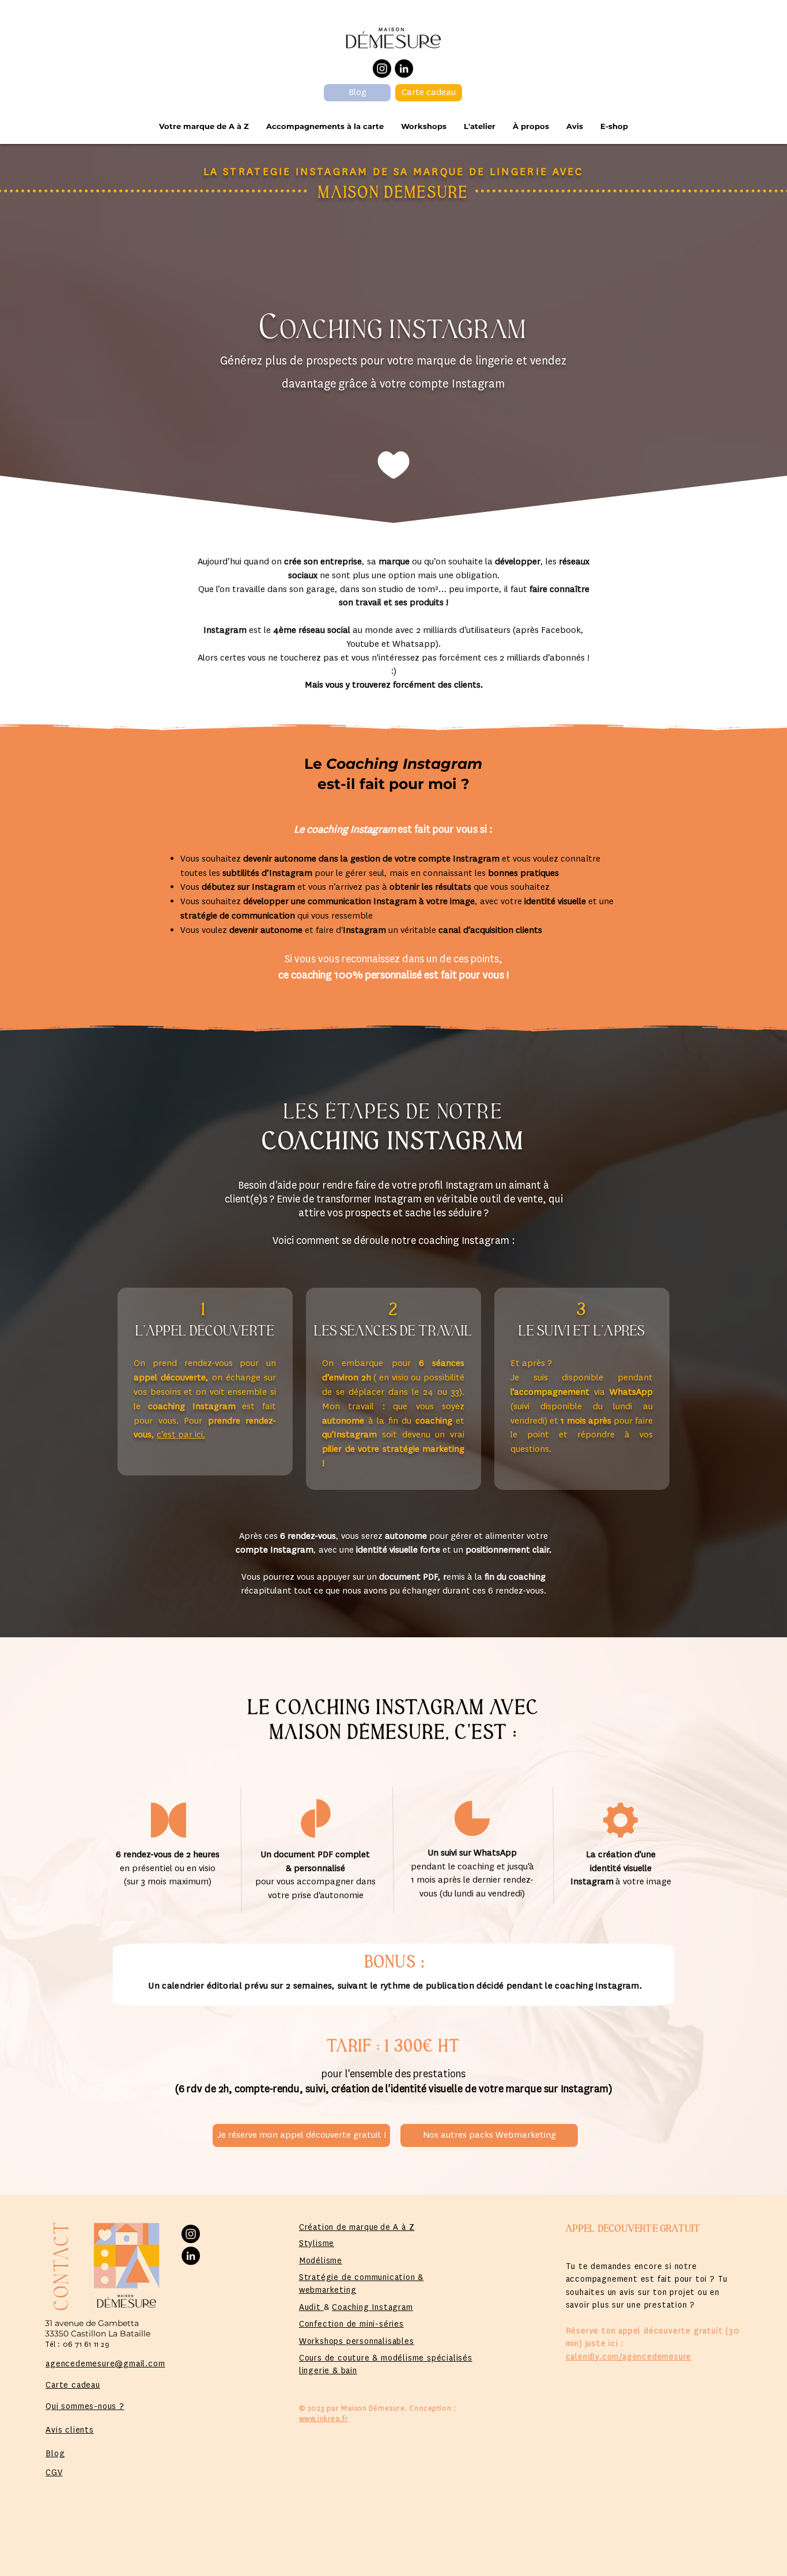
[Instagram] (382, 69)
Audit (311, 2307)
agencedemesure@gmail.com (105, 2363)
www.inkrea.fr (323, 2419)
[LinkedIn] (404, 69)
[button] (325, 126)
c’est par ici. (181, 1435)
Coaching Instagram (372, 2307)
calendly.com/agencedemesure (629, 2357)
